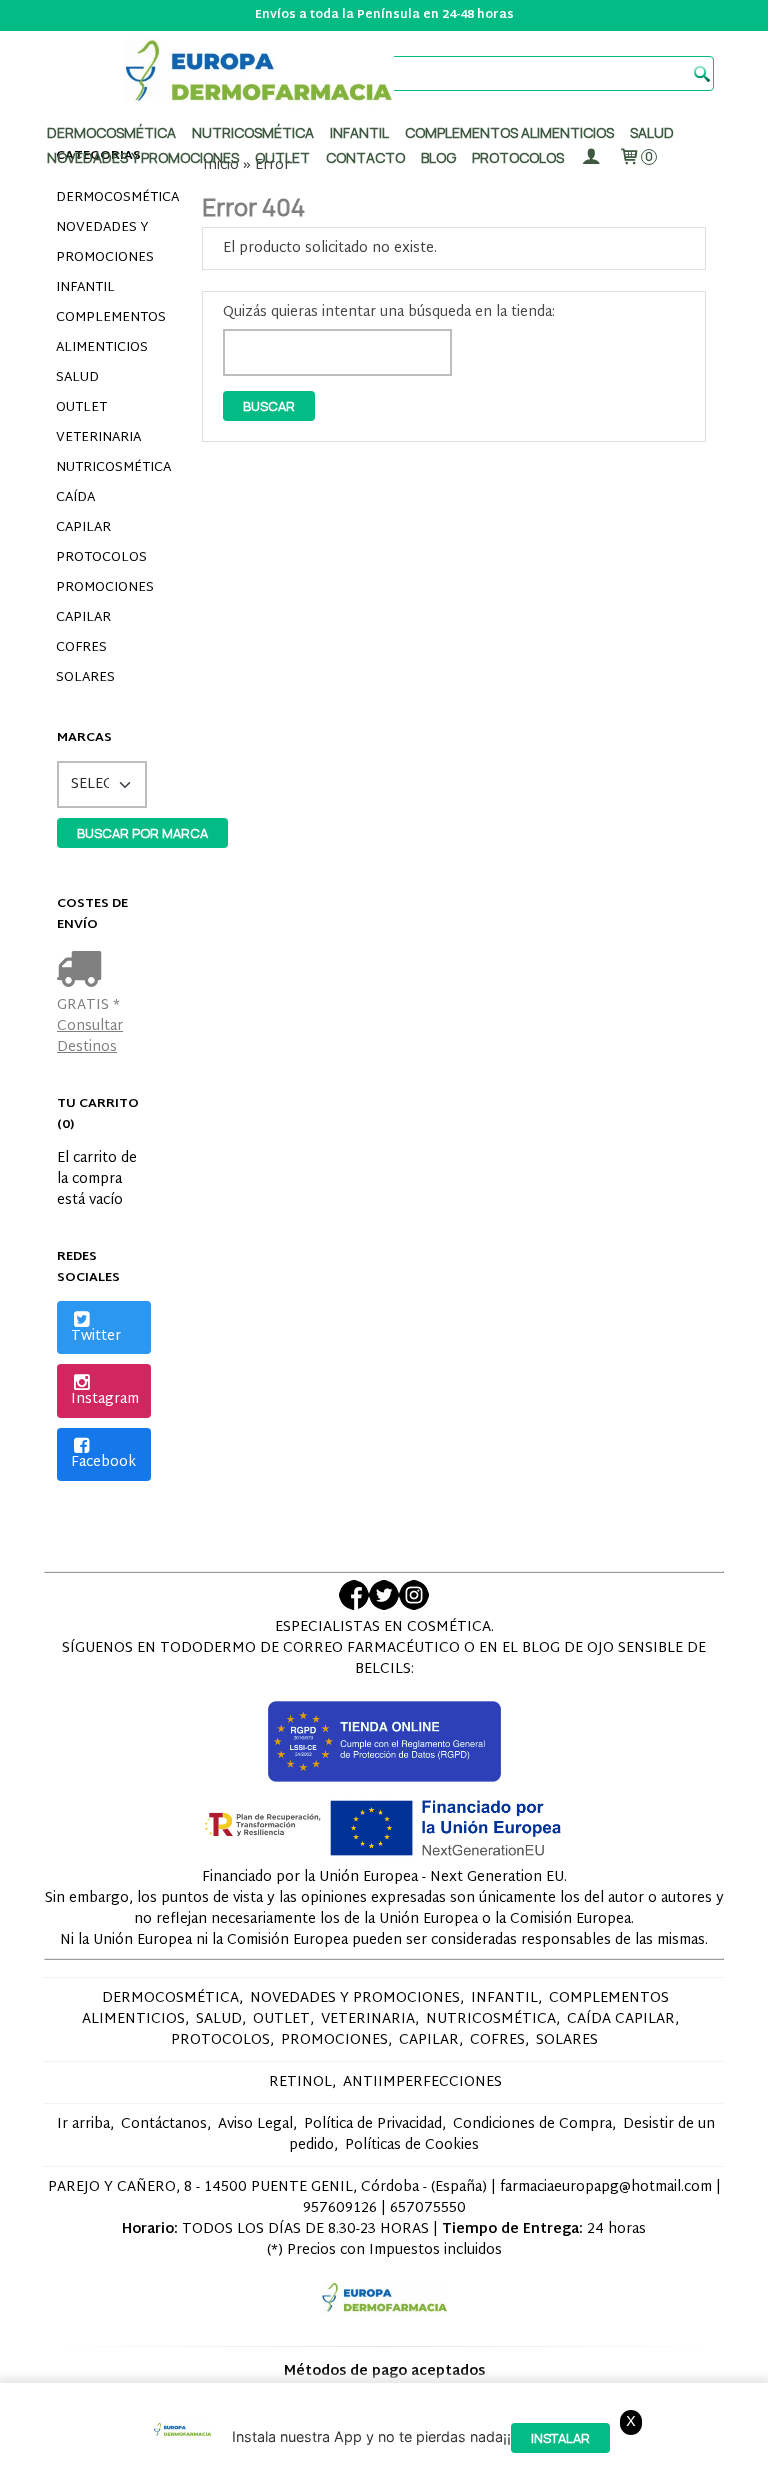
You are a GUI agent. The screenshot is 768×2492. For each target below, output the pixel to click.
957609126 (340, 2208)
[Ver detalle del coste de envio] (83, 971)
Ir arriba (83, 2124)
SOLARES (85, 678)
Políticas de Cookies (412, 2145)
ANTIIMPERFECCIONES (422, 2082)
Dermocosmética (111, 132)
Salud (652, 132)
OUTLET (81, 408)
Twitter (96, 1336)
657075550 (428, 2208)
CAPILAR (83, 618)
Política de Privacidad (373, 2124)
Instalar (560, 2438)
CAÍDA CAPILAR (83, 513)
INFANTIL (85, 288)
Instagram (105, 1399)
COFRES (81, 648)
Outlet (282, 157)
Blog (438, 157)
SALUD (77, 378)
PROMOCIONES (104, 588)
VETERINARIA (98, 438)
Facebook (103, 1462)
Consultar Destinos (90, 1037)
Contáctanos (164, 2124)
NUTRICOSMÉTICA (104, 468)
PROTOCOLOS (518, 157)
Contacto (365, 157)
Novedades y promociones (143, 157)
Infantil (359, 132)
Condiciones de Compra (532, 2124)
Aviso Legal (255, 2124)
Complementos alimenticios (509, 132)
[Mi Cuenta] (591, 157)
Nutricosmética (253, 132)
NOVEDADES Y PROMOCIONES (104, 243)
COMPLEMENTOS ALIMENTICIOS (104, 333)
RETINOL (300, 2082)
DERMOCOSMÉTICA (104, 198)
